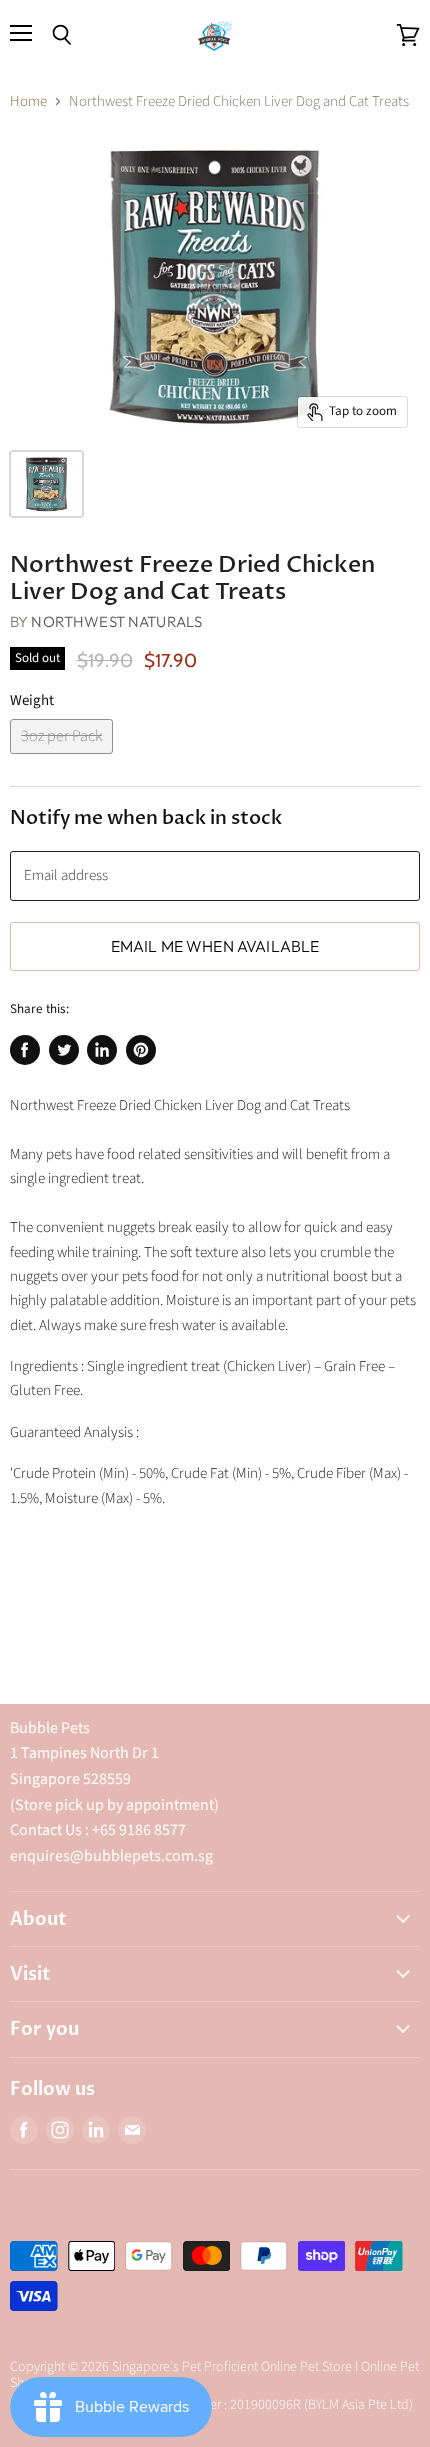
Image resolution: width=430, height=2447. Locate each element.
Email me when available (215, 946)
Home (28, 101)
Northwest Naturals (116, 621)
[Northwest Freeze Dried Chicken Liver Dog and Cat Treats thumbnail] (46, 484)
